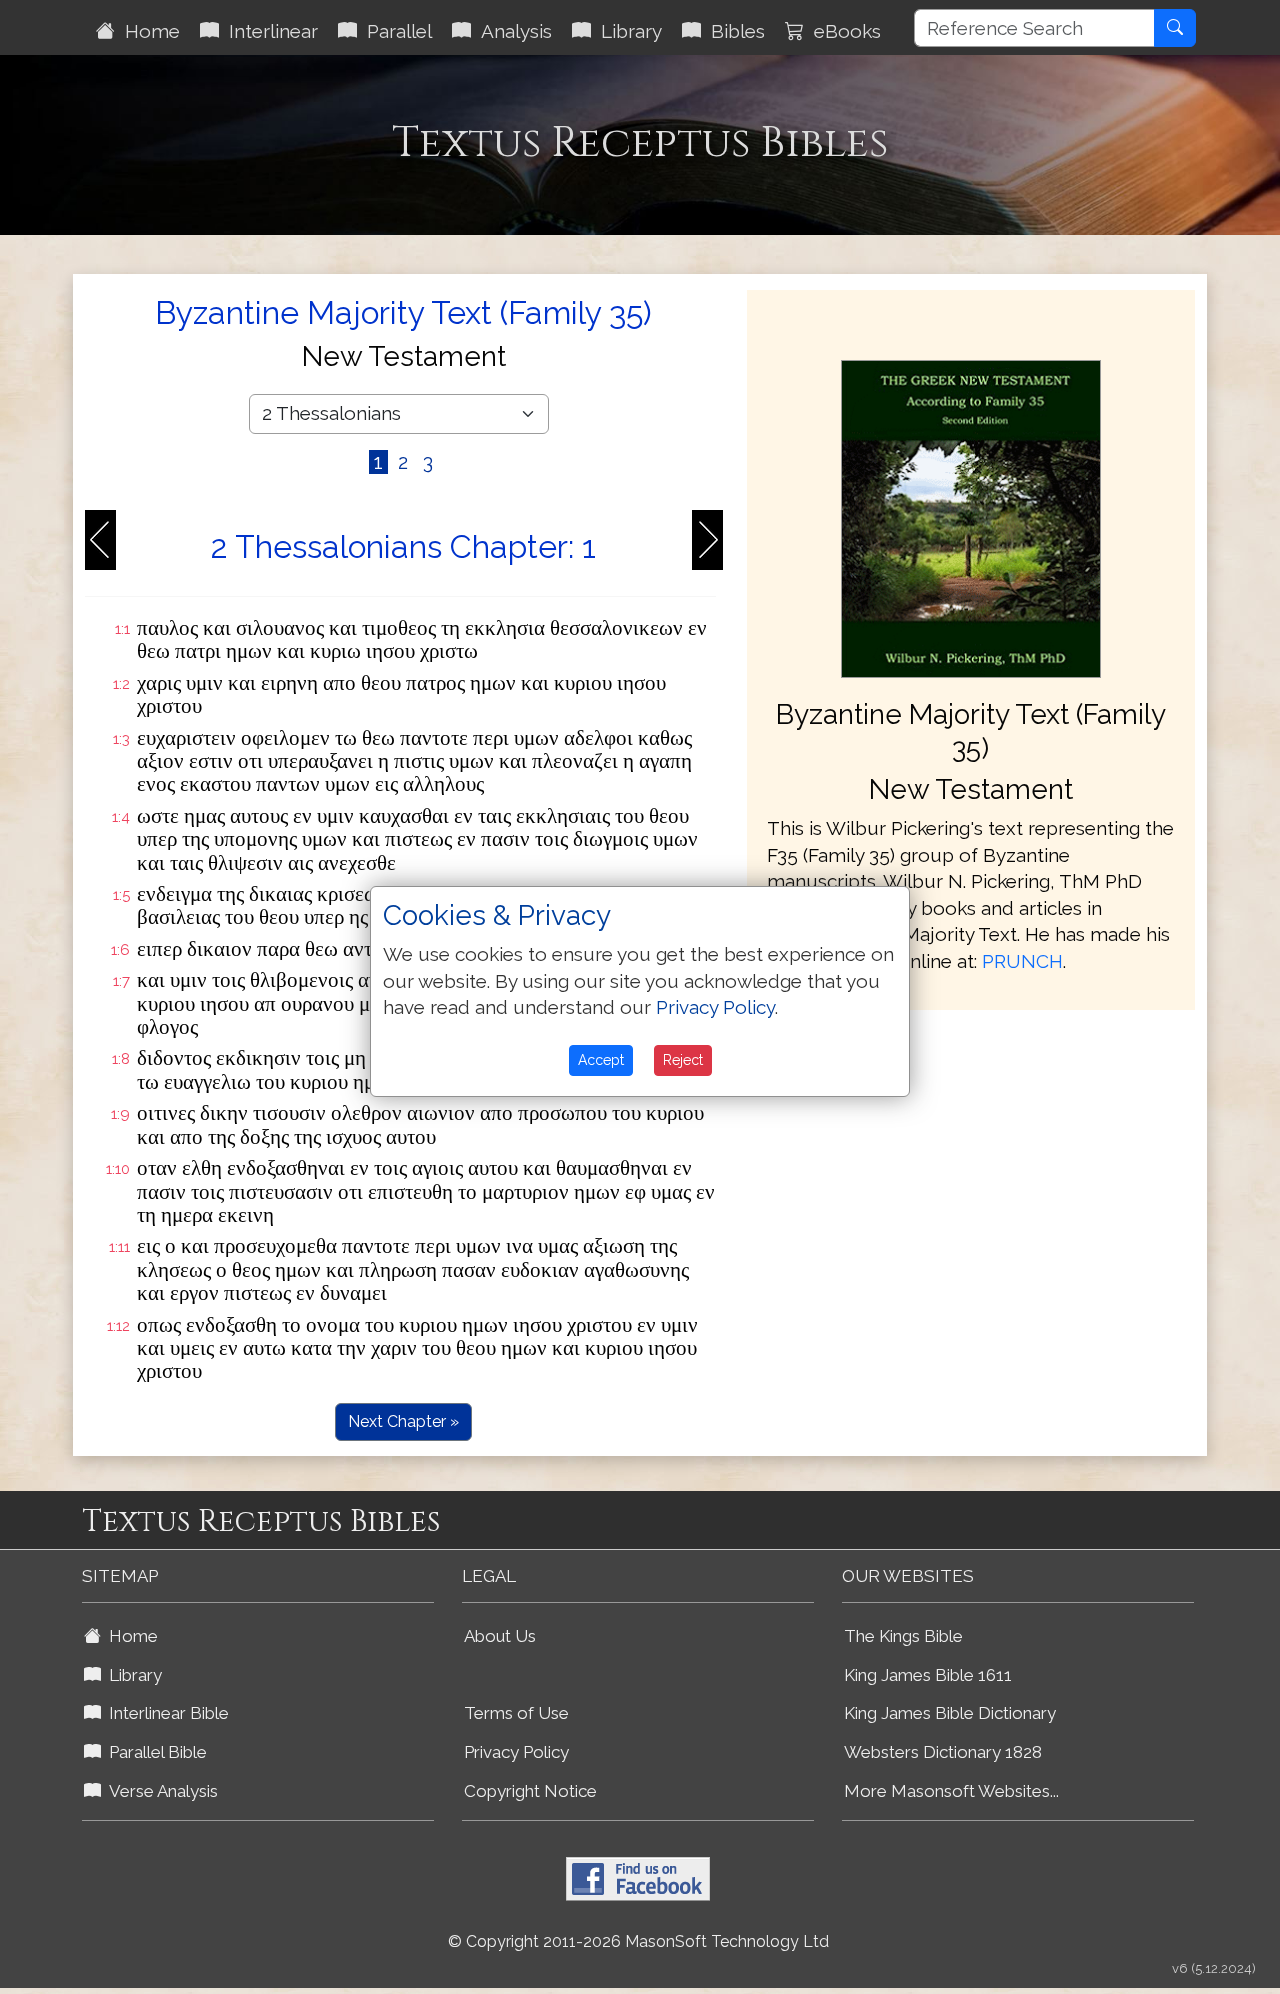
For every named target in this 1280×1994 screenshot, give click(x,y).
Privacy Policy (516, 1752)
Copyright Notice (530, 1791)
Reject (683, 1060)
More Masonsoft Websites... (951, 1791)
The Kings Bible (903, 1636)
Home (147, 31)
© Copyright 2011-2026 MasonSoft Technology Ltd (638, 1941)
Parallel (394, 31)
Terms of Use (516, 1713)
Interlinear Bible (165, 1713)
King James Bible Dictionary (950, 1713)
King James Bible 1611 (928, 1675)
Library (626, 31)
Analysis (511, 31)
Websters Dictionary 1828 (943, 1752)
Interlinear (268, 31)
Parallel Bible (154, 1752)
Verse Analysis (159, 1791)
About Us (500, 1636)
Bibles (733, 31)
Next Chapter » (403, 1421)
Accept (601, 1060)
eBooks (842, 31)
